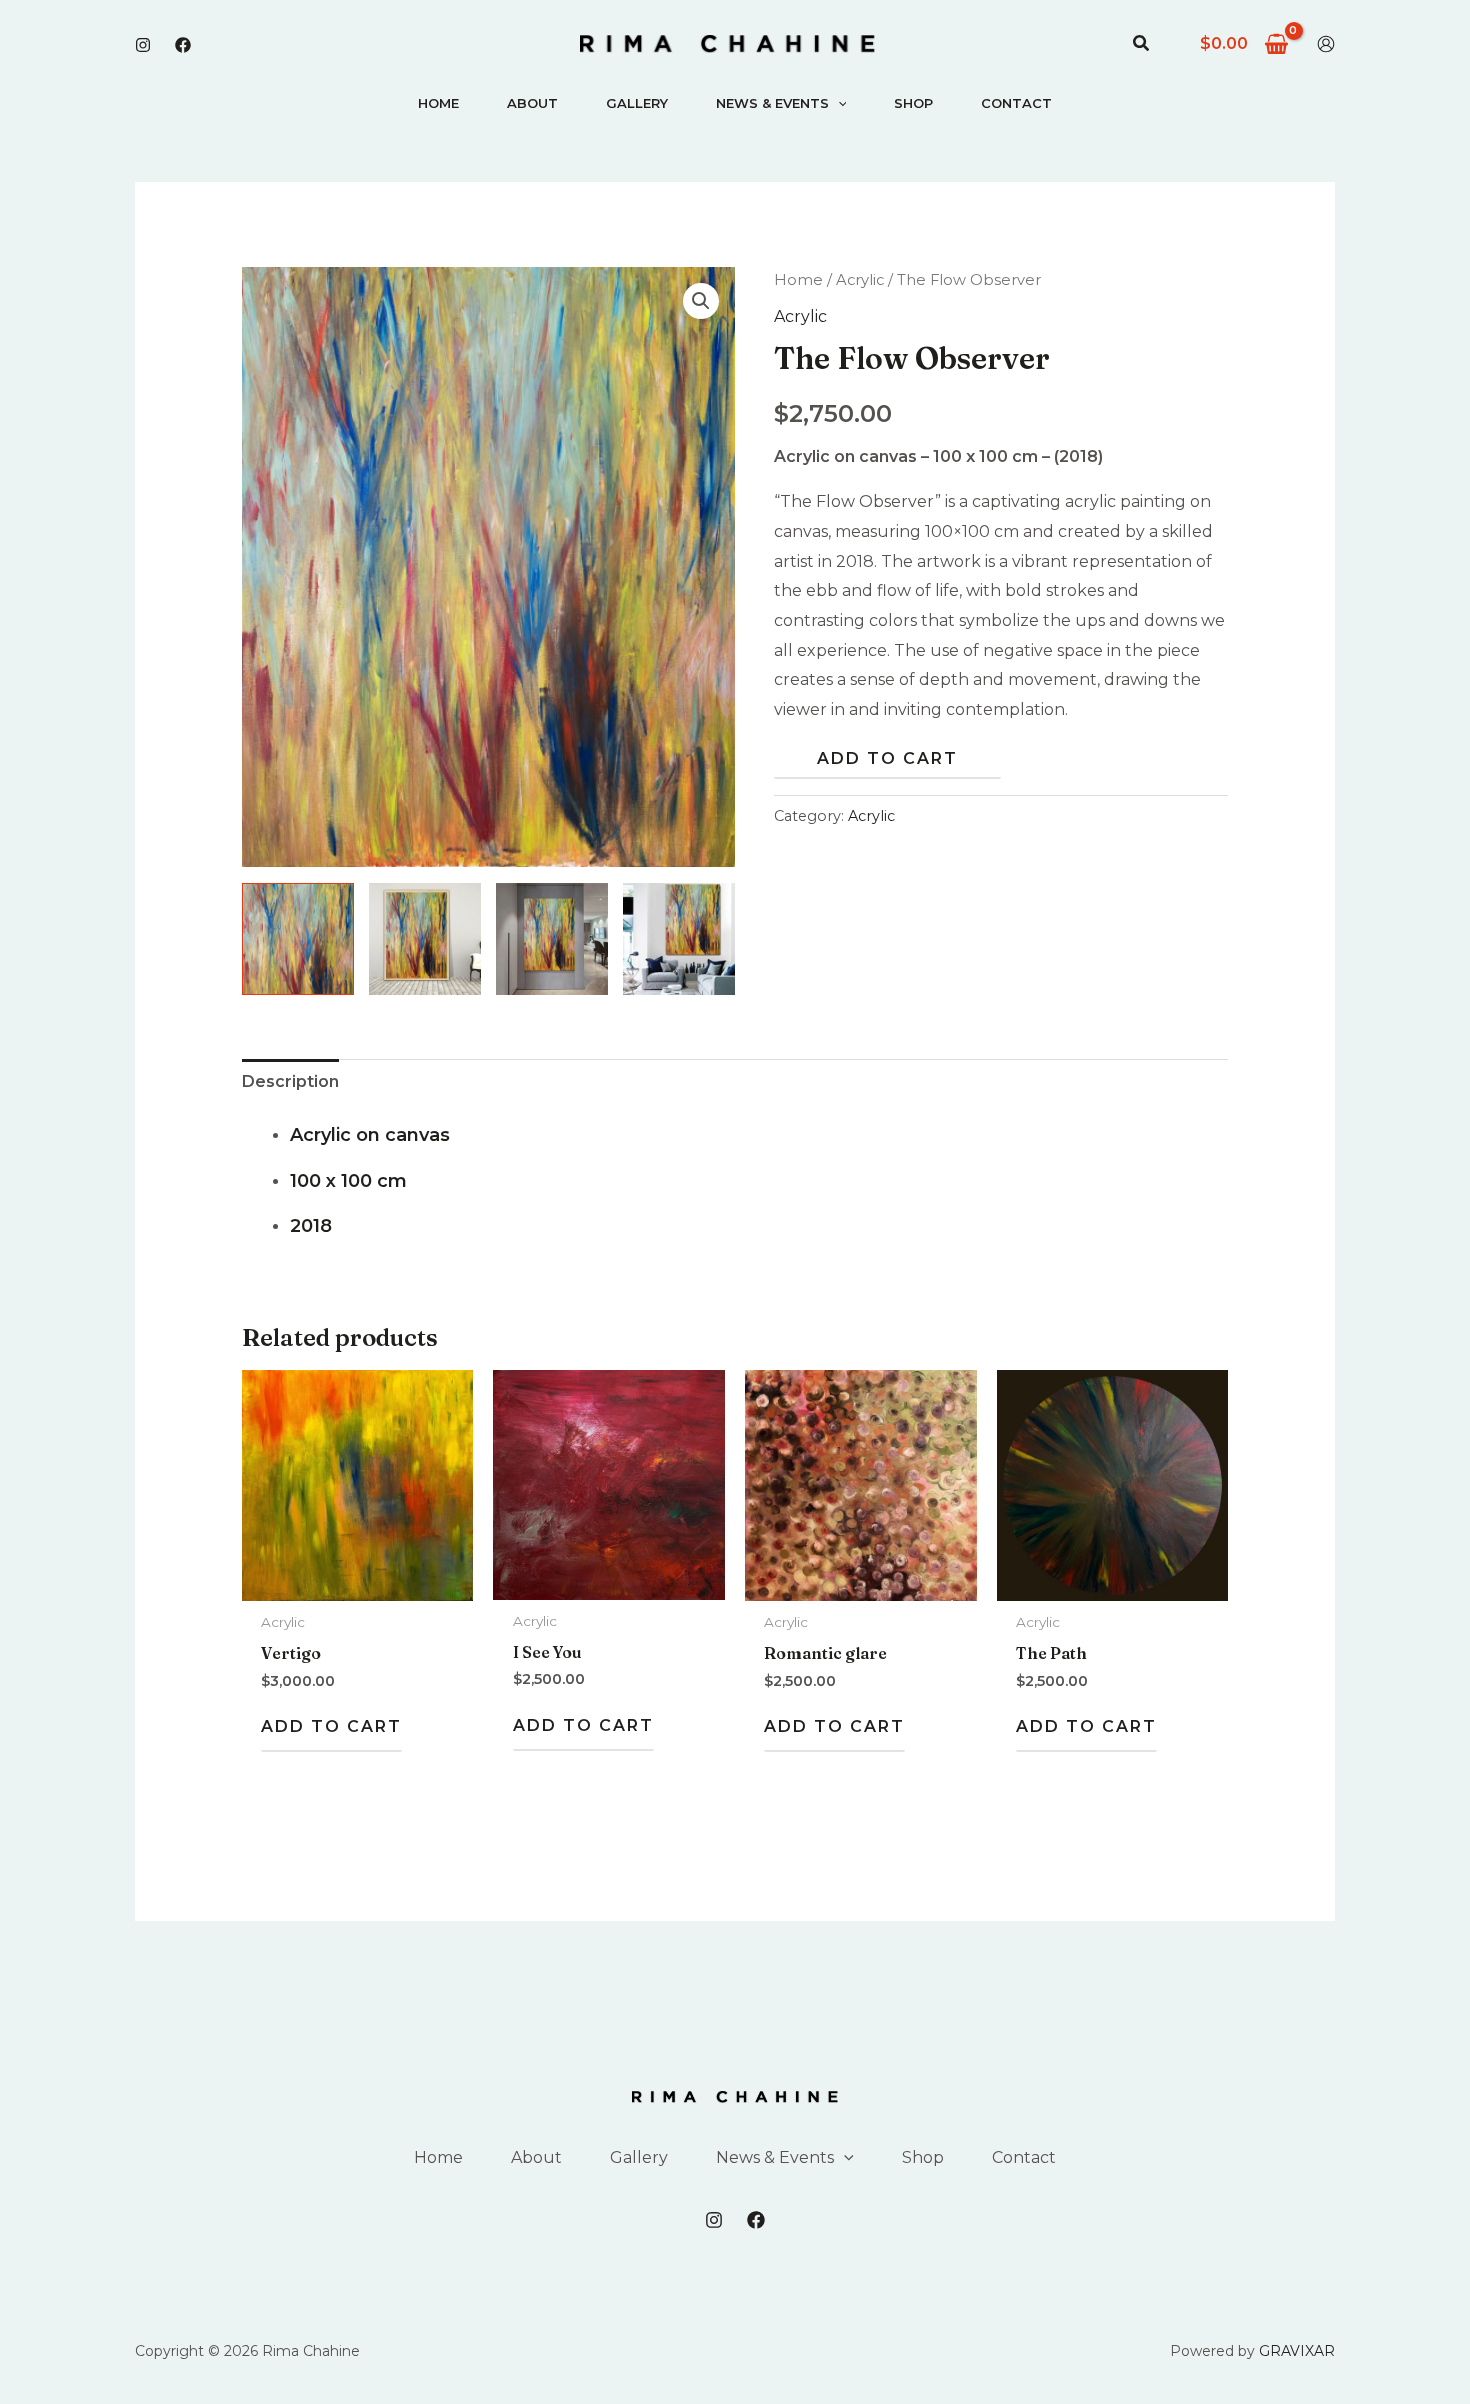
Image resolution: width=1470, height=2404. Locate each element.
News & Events (772, 103)
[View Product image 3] (552, 939)
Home (438, 103)
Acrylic (860, 280)
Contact (1016, 103)
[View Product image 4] (679, 939)
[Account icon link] (1326, 44)
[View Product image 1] (298, 939)
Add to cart (887, 758)
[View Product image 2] (425, 939)
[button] (1142, 44)
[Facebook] (183, 45)
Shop (913, 103)
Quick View (358, 1583)
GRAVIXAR (1297, 2351)
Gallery (637, 103)
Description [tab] (290, 1081)
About (532, 103)
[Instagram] (143, 45)
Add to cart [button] (331, 1726)
